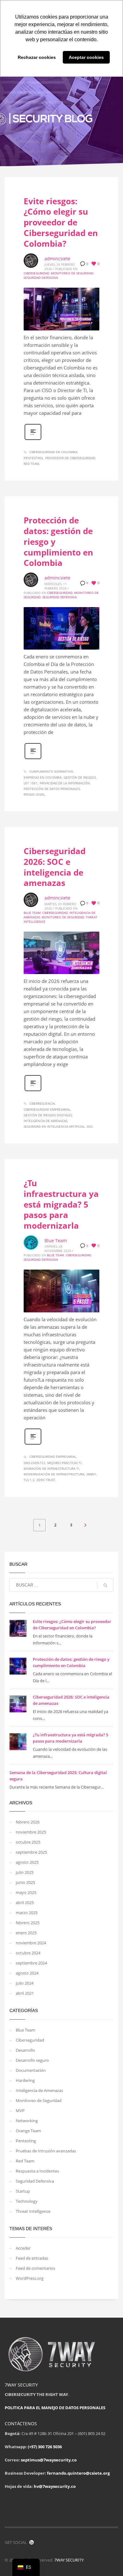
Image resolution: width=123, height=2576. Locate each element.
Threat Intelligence (33, 2211)
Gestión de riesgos (80, 777)
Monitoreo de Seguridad (72, 273)
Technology (27, 2201)
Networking (27, 2121)
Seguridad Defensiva (41, 278)
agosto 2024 (27, 1973)
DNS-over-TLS (34, 1463)
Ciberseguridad (36, 273)
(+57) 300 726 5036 (45, 2447)
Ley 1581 (31, 783)
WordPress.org (30, 2278)
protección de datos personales (52, 789)
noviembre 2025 (31, 1832)
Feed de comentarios (35, 2268)
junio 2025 (25, 1882)
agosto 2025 (27, 1862)
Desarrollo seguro (32, 2060)
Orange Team (28, 2131)
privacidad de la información (65, 783)
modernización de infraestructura (54, 1474)
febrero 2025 (28, 1923)
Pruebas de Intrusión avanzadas (46, 2151)
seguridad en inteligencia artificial (54, 1126)
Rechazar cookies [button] (37, 57)
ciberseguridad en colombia (53, 452)
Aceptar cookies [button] (86, 57)
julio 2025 (25, 1872)
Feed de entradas (32, 2258)
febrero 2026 (28, 1822)
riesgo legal (34, 794)
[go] (105, 1585)
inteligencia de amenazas (45, 1121)
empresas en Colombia (43, 777)
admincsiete (57, 259)
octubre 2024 (28, 1953)
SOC (90, 1126)
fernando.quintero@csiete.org (78, 2473)
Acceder (23, 2248)
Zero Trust (46, 1480)
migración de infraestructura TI (51, 1468)
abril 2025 (25, 1902)
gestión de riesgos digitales (48, 1115)
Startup (23, 2191)
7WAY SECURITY (69, 2560)
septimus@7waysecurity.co (49, 2460)
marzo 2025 (27, 1913)
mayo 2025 (26, 1892)
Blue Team (32, 913)
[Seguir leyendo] (33, 439)
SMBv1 (91, 1474)
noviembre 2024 (31, 1943)
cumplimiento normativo (51, 771)
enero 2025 (26, 1933)
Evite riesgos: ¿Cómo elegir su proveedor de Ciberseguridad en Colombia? (61, 222)
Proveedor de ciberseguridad (70, 458)
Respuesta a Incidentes (37, 2171)
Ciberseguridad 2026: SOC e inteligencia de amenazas (55, 867)
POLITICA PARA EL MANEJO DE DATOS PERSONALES (55, 2408)
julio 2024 (25, 1983)
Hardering (25, 2080)
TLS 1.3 (29, 1480)
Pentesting (33, 458)
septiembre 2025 (31, 1852)
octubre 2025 (28, 1842)
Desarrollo (25, 2050)
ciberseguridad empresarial (47, 1109)
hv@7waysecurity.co (55, 2486)
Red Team (31, 464)
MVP (20, 2111)
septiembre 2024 (31, 1963)
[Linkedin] (32, 2542)
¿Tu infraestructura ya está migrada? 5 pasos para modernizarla (61, 1204)
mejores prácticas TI (64, 1463)
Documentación (31, 2070)
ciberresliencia (42, 1103)
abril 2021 (25, 1993)
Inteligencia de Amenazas (39, 2090)
